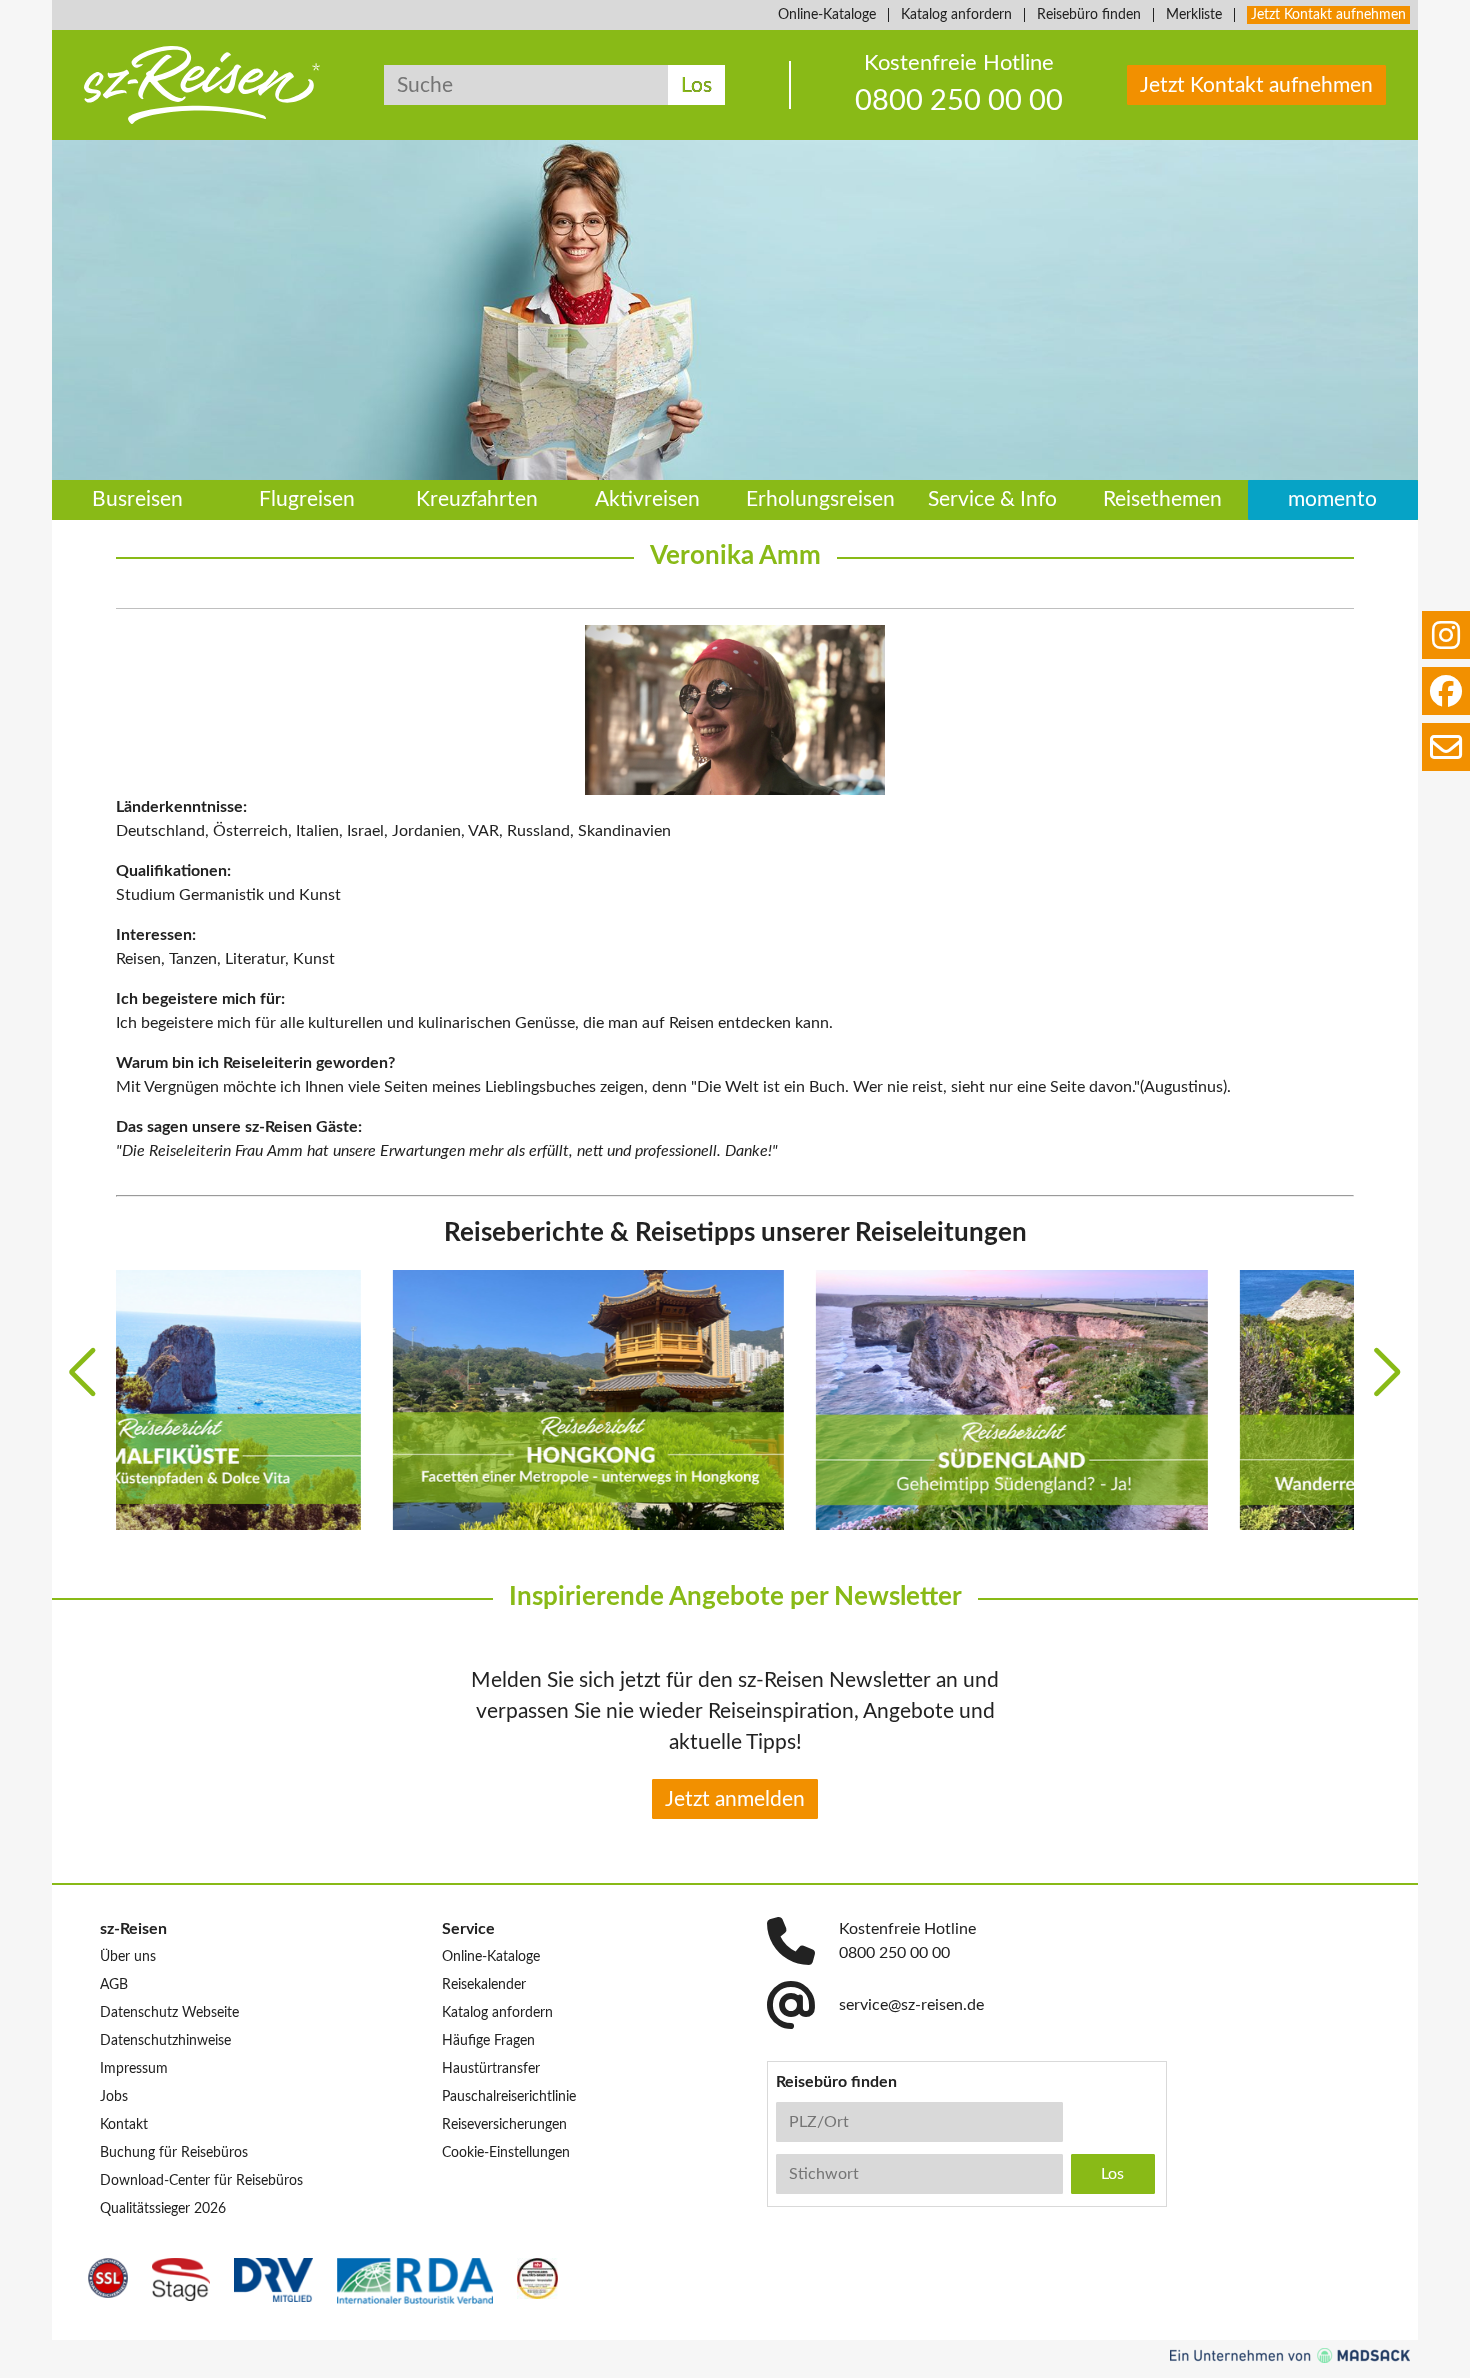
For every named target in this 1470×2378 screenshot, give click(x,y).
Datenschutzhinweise (165, 2041)
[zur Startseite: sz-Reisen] (202, 85)
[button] (82, 1372)
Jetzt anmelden (735, 1799)
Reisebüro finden (1089, 15)
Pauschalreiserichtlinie (509, 2097)
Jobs (114, 2097)
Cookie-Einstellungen (506, 2153)
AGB (114, 1985)
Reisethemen (1162, 500)
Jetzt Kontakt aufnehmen (1328, 15)
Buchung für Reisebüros (174, 2153)
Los (696, 85)
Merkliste (1194, 15)
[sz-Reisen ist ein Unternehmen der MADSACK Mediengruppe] (1290, 2355)
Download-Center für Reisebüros (201, 2181)
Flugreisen (307, 500)
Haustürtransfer (491, 2069)
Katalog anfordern (956, 15)
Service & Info (992, 500)
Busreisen (137, 500)
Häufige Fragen (488, 2041)
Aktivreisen (647, 500)
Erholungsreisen (820, 500)
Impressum (134, 2069)
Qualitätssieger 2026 (163, 2209)
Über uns (128, 1957)
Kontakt (124, 2125)
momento (1332, 500)
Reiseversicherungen (504, 2125)
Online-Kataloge (827, 15)
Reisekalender (484, 1985)
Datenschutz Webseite (169, 2013)
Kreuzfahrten (477, 500)
